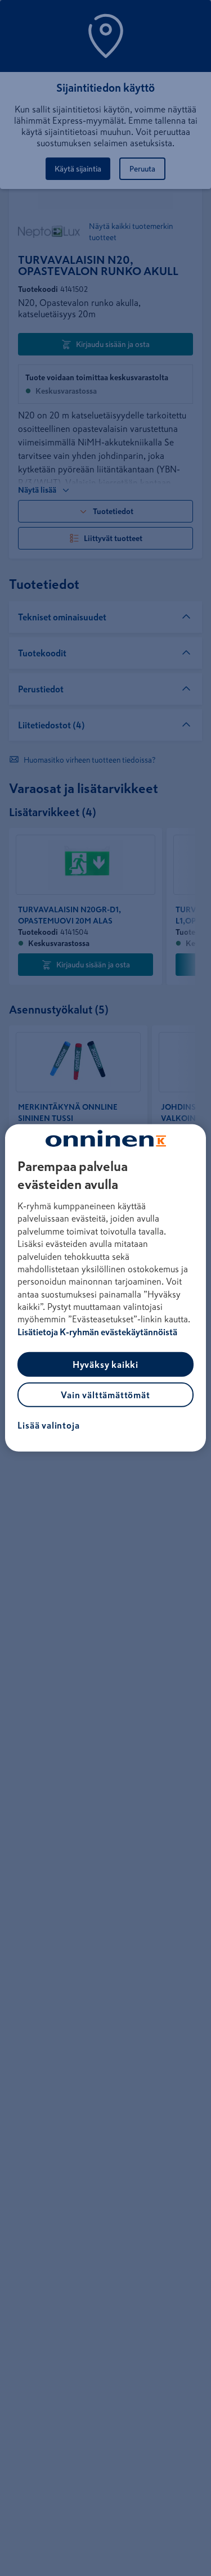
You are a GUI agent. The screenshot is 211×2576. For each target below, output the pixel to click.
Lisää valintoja (48, 1425)
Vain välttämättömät (105, 1395)
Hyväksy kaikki (105, 1364)
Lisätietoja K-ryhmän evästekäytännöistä (97, 1332)
